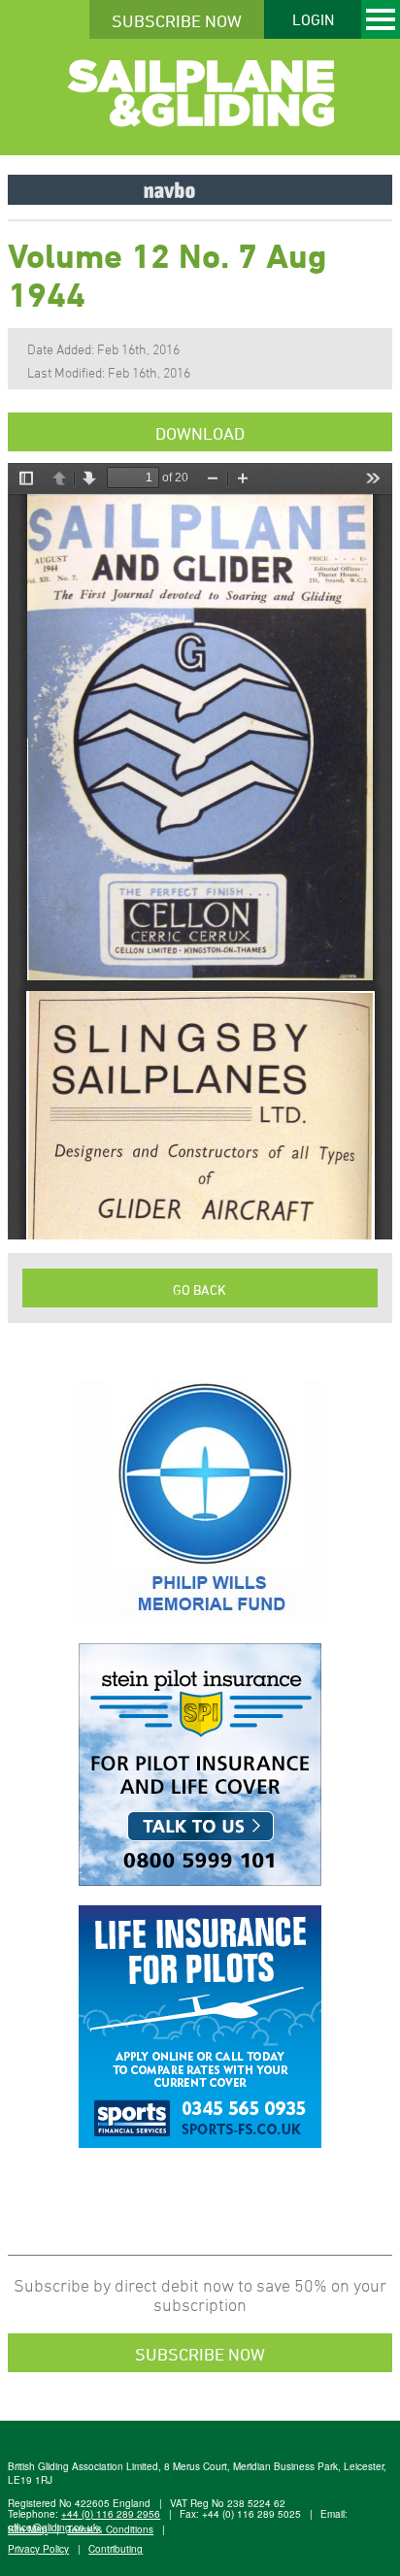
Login (313, 19)
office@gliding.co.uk (53, 2527)
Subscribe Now (177, 20)
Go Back (200, 1289)
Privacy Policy (38, 2549)
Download (200, 433)
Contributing (116, 2549)
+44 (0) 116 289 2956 (111, 2514)
